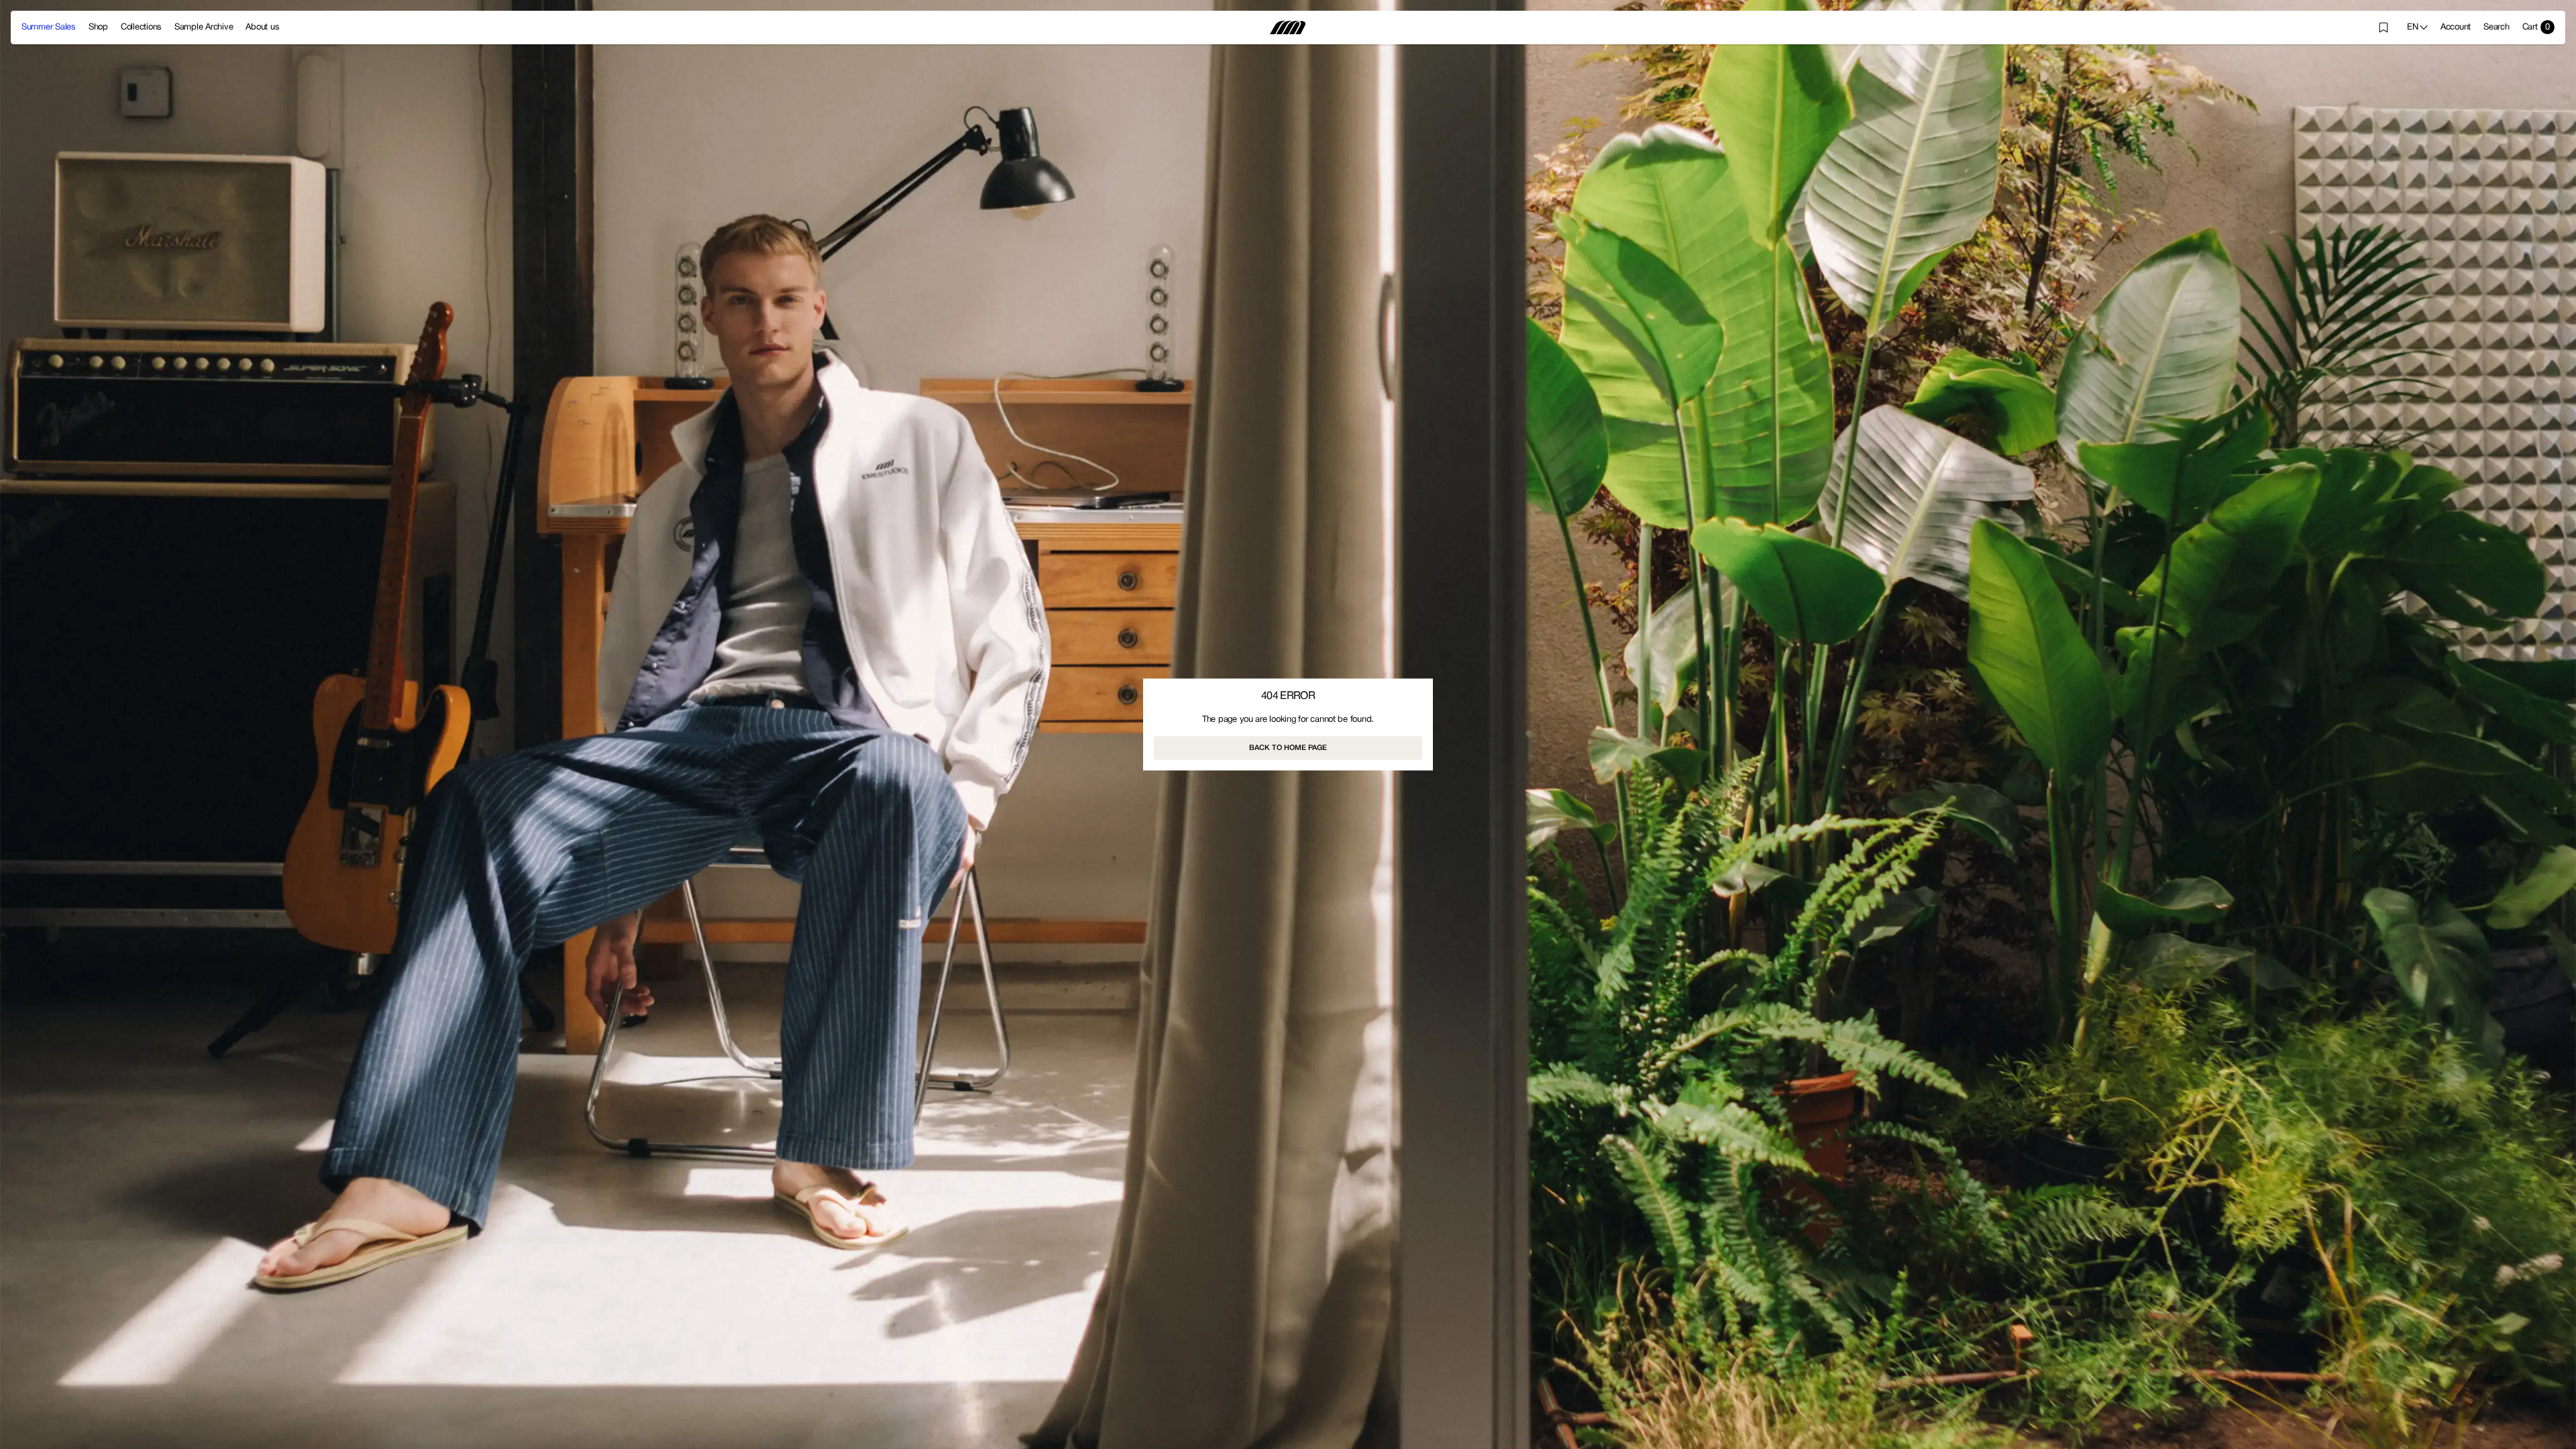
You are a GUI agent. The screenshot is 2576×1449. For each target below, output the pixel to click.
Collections (141, 28)
